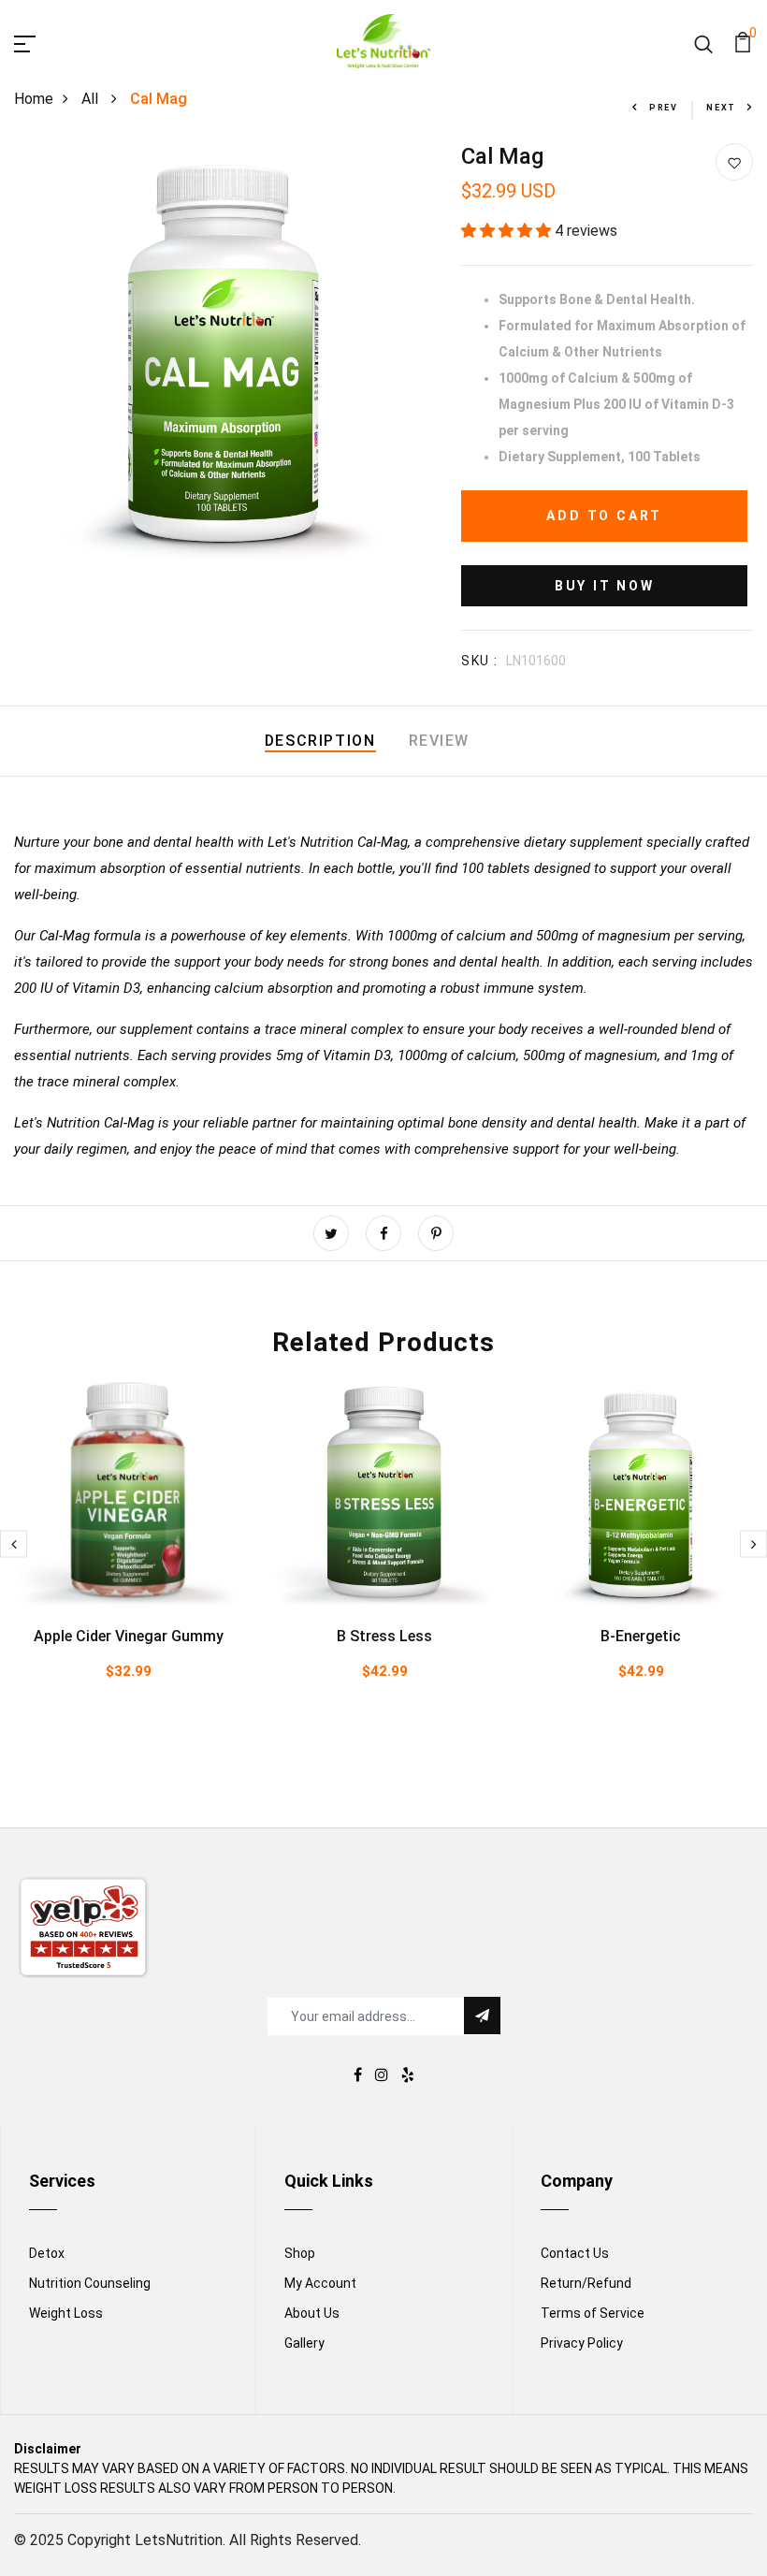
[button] (508, 231)
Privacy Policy (582, 2343)
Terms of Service (593, 2313)
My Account (320, 2283)
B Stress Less (384, 1636)
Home (34, 99)
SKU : (479, 661)
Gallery (304, 2343)
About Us (312, 2313)
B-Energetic (641, 1636)
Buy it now (605, 586)
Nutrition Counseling (90, 2283)
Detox (47, 2253)
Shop (300, 2253)
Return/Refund (586, 2283)
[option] (128, 1559)
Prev (664, 108)
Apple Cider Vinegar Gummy (129, 1636)
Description (320, 741)
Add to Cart (604, 516)
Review (440, 741)
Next (721, 108)
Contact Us (575, 2253)
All (92, 99)
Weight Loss (66, 2313)
